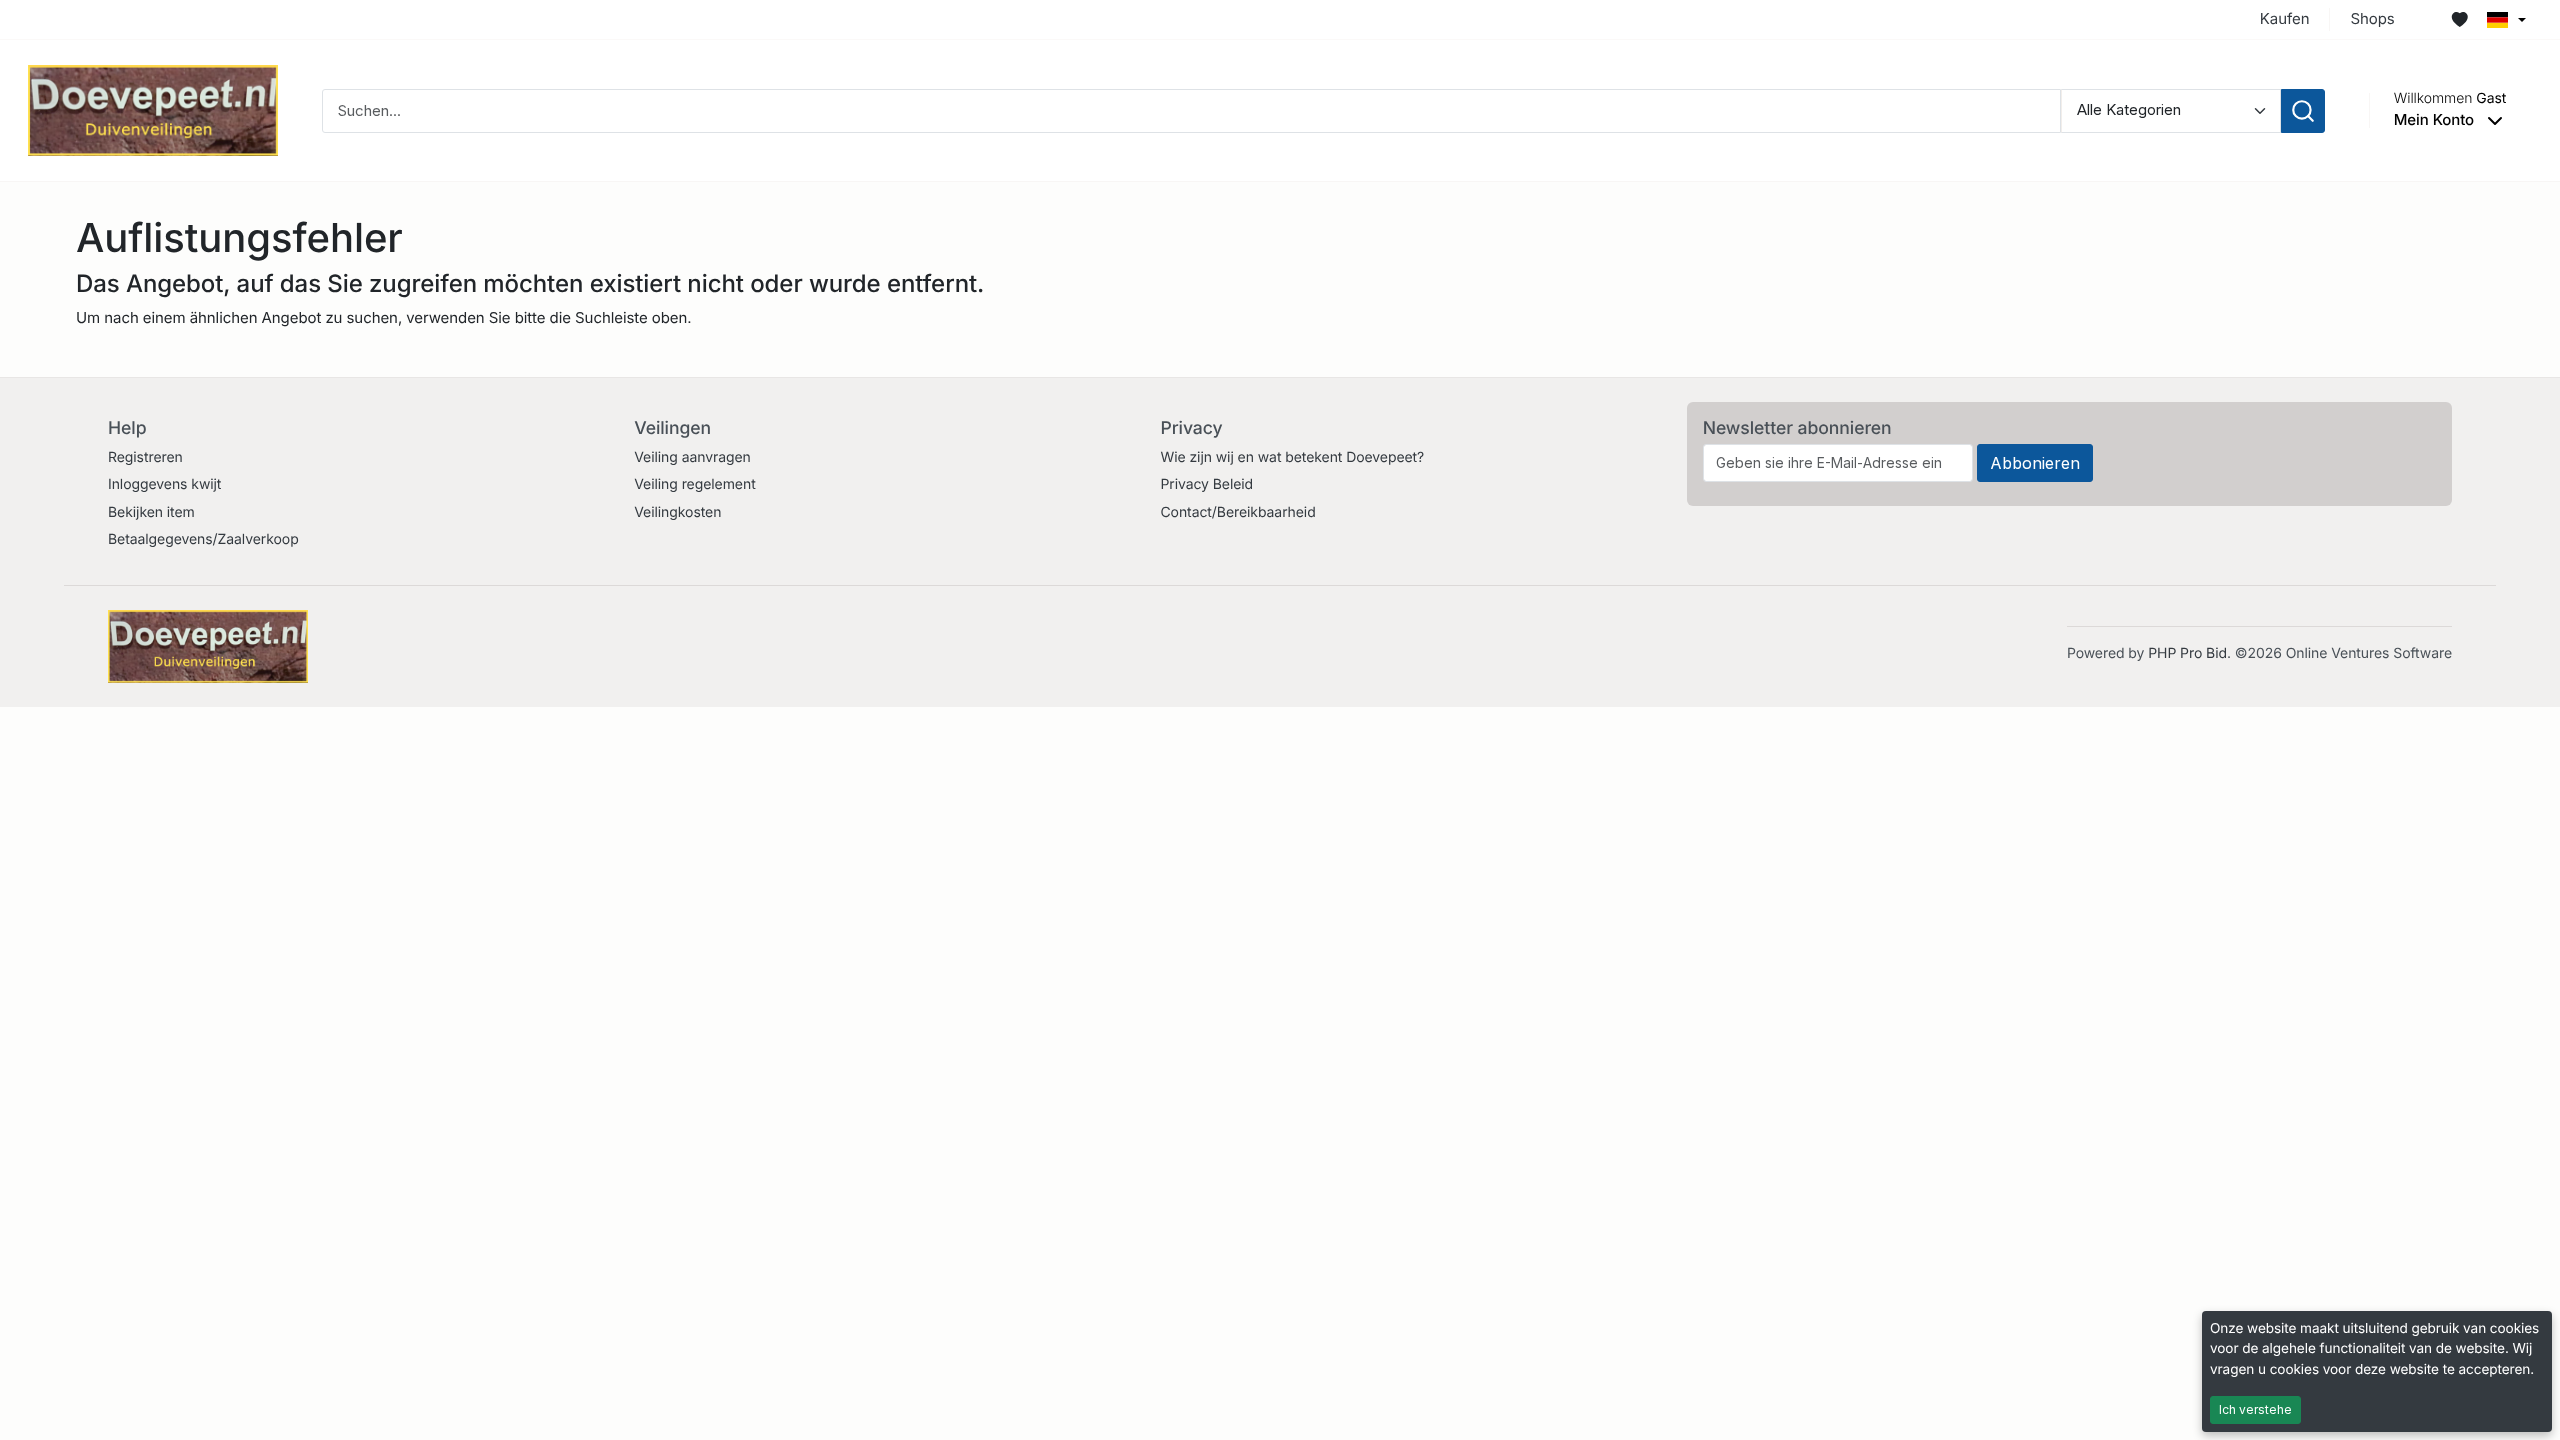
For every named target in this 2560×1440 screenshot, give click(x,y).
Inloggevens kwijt (164, 484)
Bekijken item (151, 512)
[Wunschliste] (2460, 20)
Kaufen (2285, 18)
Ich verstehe (2255, 1409)
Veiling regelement (694, 484)
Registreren (145, 457)
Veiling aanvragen (692, 457)
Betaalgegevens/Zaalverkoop (203, 539)
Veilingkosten (677, 512)
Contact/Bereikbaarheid (1237, 512)
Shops (2372, 18)
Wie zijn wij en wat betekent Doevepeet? (1292, 457)
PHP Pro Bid (2187, 653)
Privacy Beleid (1206, 484)
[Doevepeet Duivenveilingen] (153, 109)
